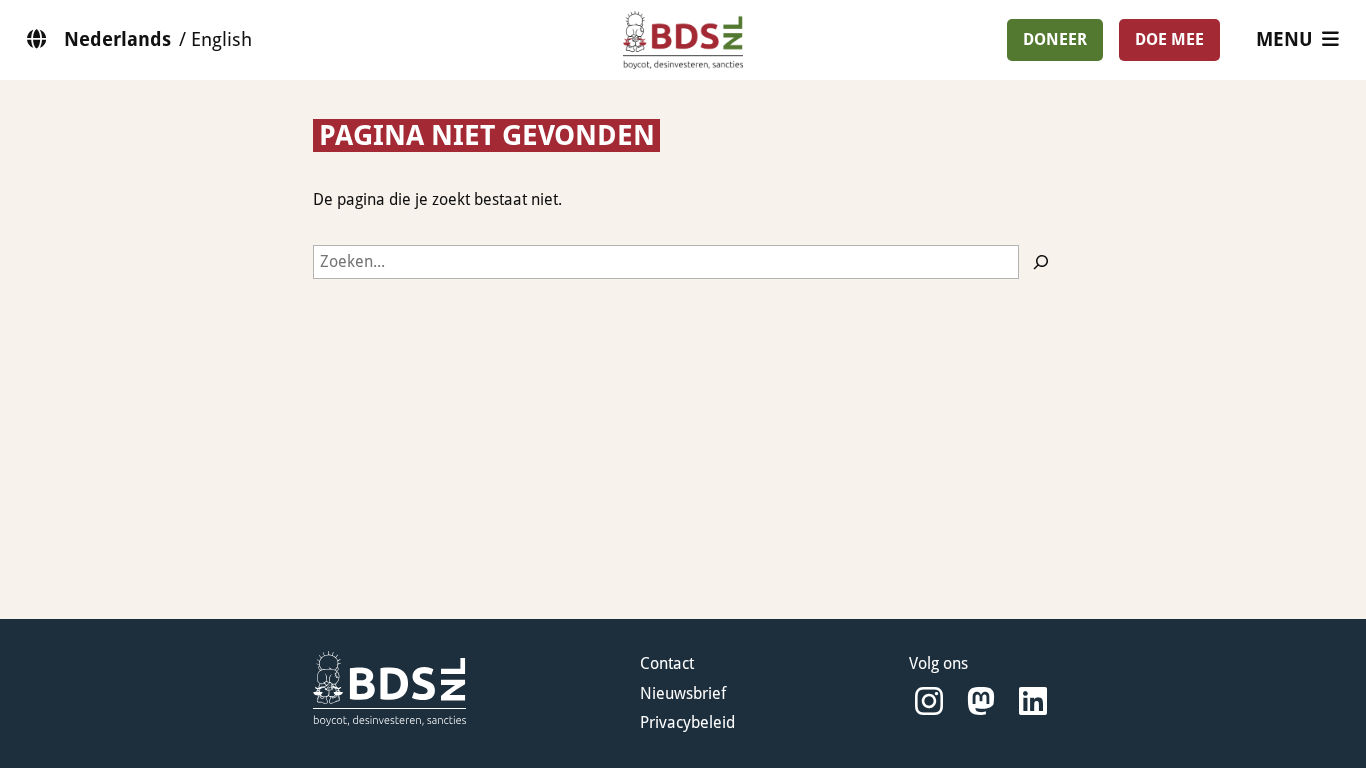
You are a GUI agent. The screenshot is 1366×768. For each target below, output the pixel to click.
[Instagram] (929, 701)
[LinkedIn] (1033, 701)
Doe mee (1169, 39)
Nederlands (117, 39)
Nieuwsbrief (683, 693)
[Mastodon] (981, 701)
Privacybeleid (687, 722)
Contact (667, 663)
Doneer (1055, 39)
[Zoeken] (1041, 262)
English (221, 39)
